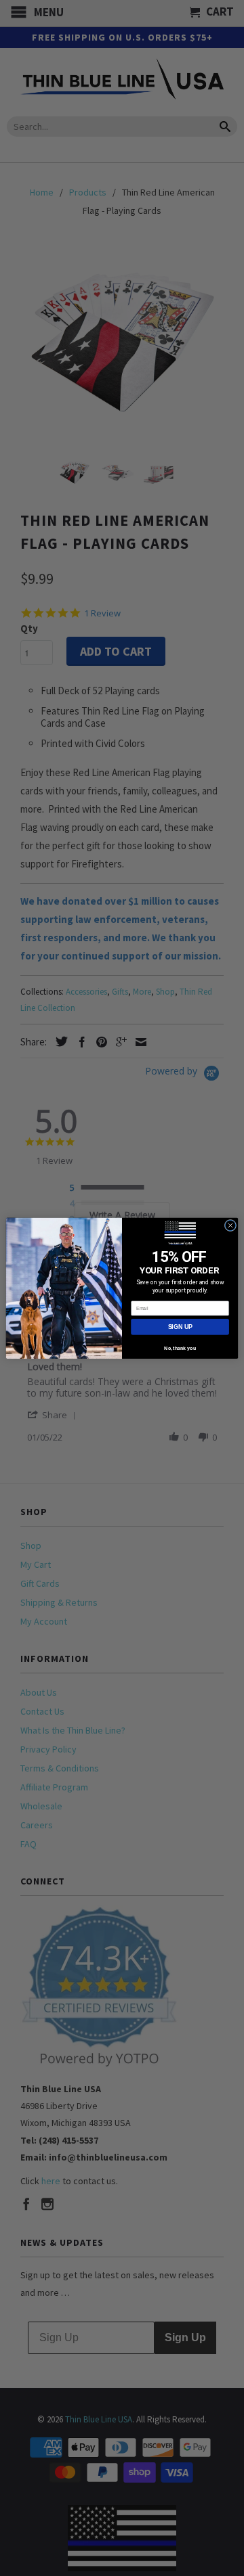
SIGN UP (180, 1326)
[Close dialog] (230, 1225)
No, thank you (180, 1348)
